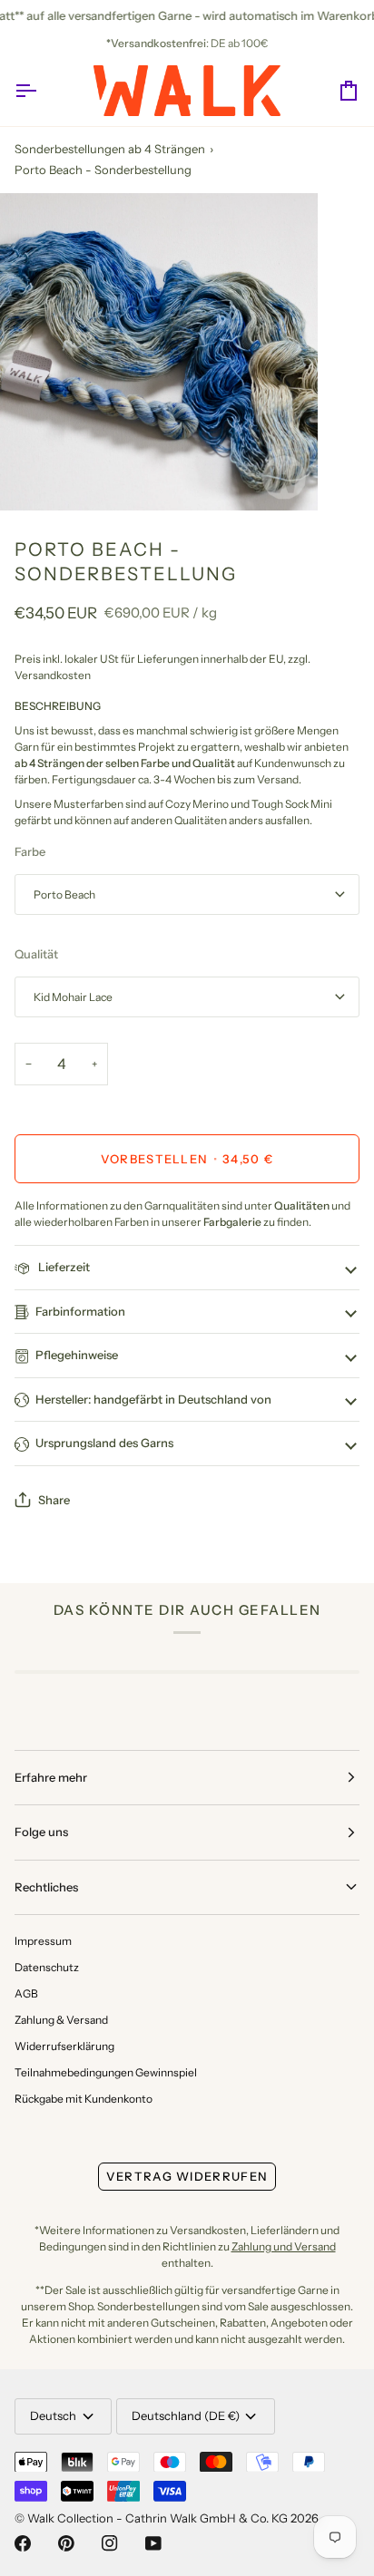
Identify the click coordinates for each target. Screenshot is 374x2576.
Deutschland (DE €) (186, 2416)
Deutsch (53, 2416)
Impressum (43, 1941)
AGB (26, 1993)
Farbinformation (80, 1311)
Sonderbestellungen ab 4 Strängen (110, 149)
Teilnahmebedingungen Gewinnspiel (106, 2072)
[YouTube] (153, 2543)
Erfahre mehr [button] (51, 1777)
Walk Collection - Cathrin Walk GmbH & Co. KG (157, 2518)
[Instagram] (110, 2543)
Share (54, 1500)
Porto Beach (64, 894)
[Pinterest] (66, 2543)
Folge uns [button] (41, 1832)
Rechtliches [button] (46, 1887)
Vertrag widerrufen (187, 2176)
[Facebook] (23, 2543)
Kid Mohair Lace (73, 997)
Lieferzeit (63, 1267)
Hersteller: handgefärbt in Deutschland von (153, 1399)
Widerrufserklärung (64, 2046)
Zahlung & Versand (61, 2020)
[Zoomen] (34, 476)
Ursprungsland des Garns (104, 1443)
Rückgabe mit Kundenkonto (84, 2099)
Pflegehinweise (77, 1355)
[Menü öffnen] (42, 91)
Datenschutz (47, 1967)
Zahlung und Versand (284, 2246)
